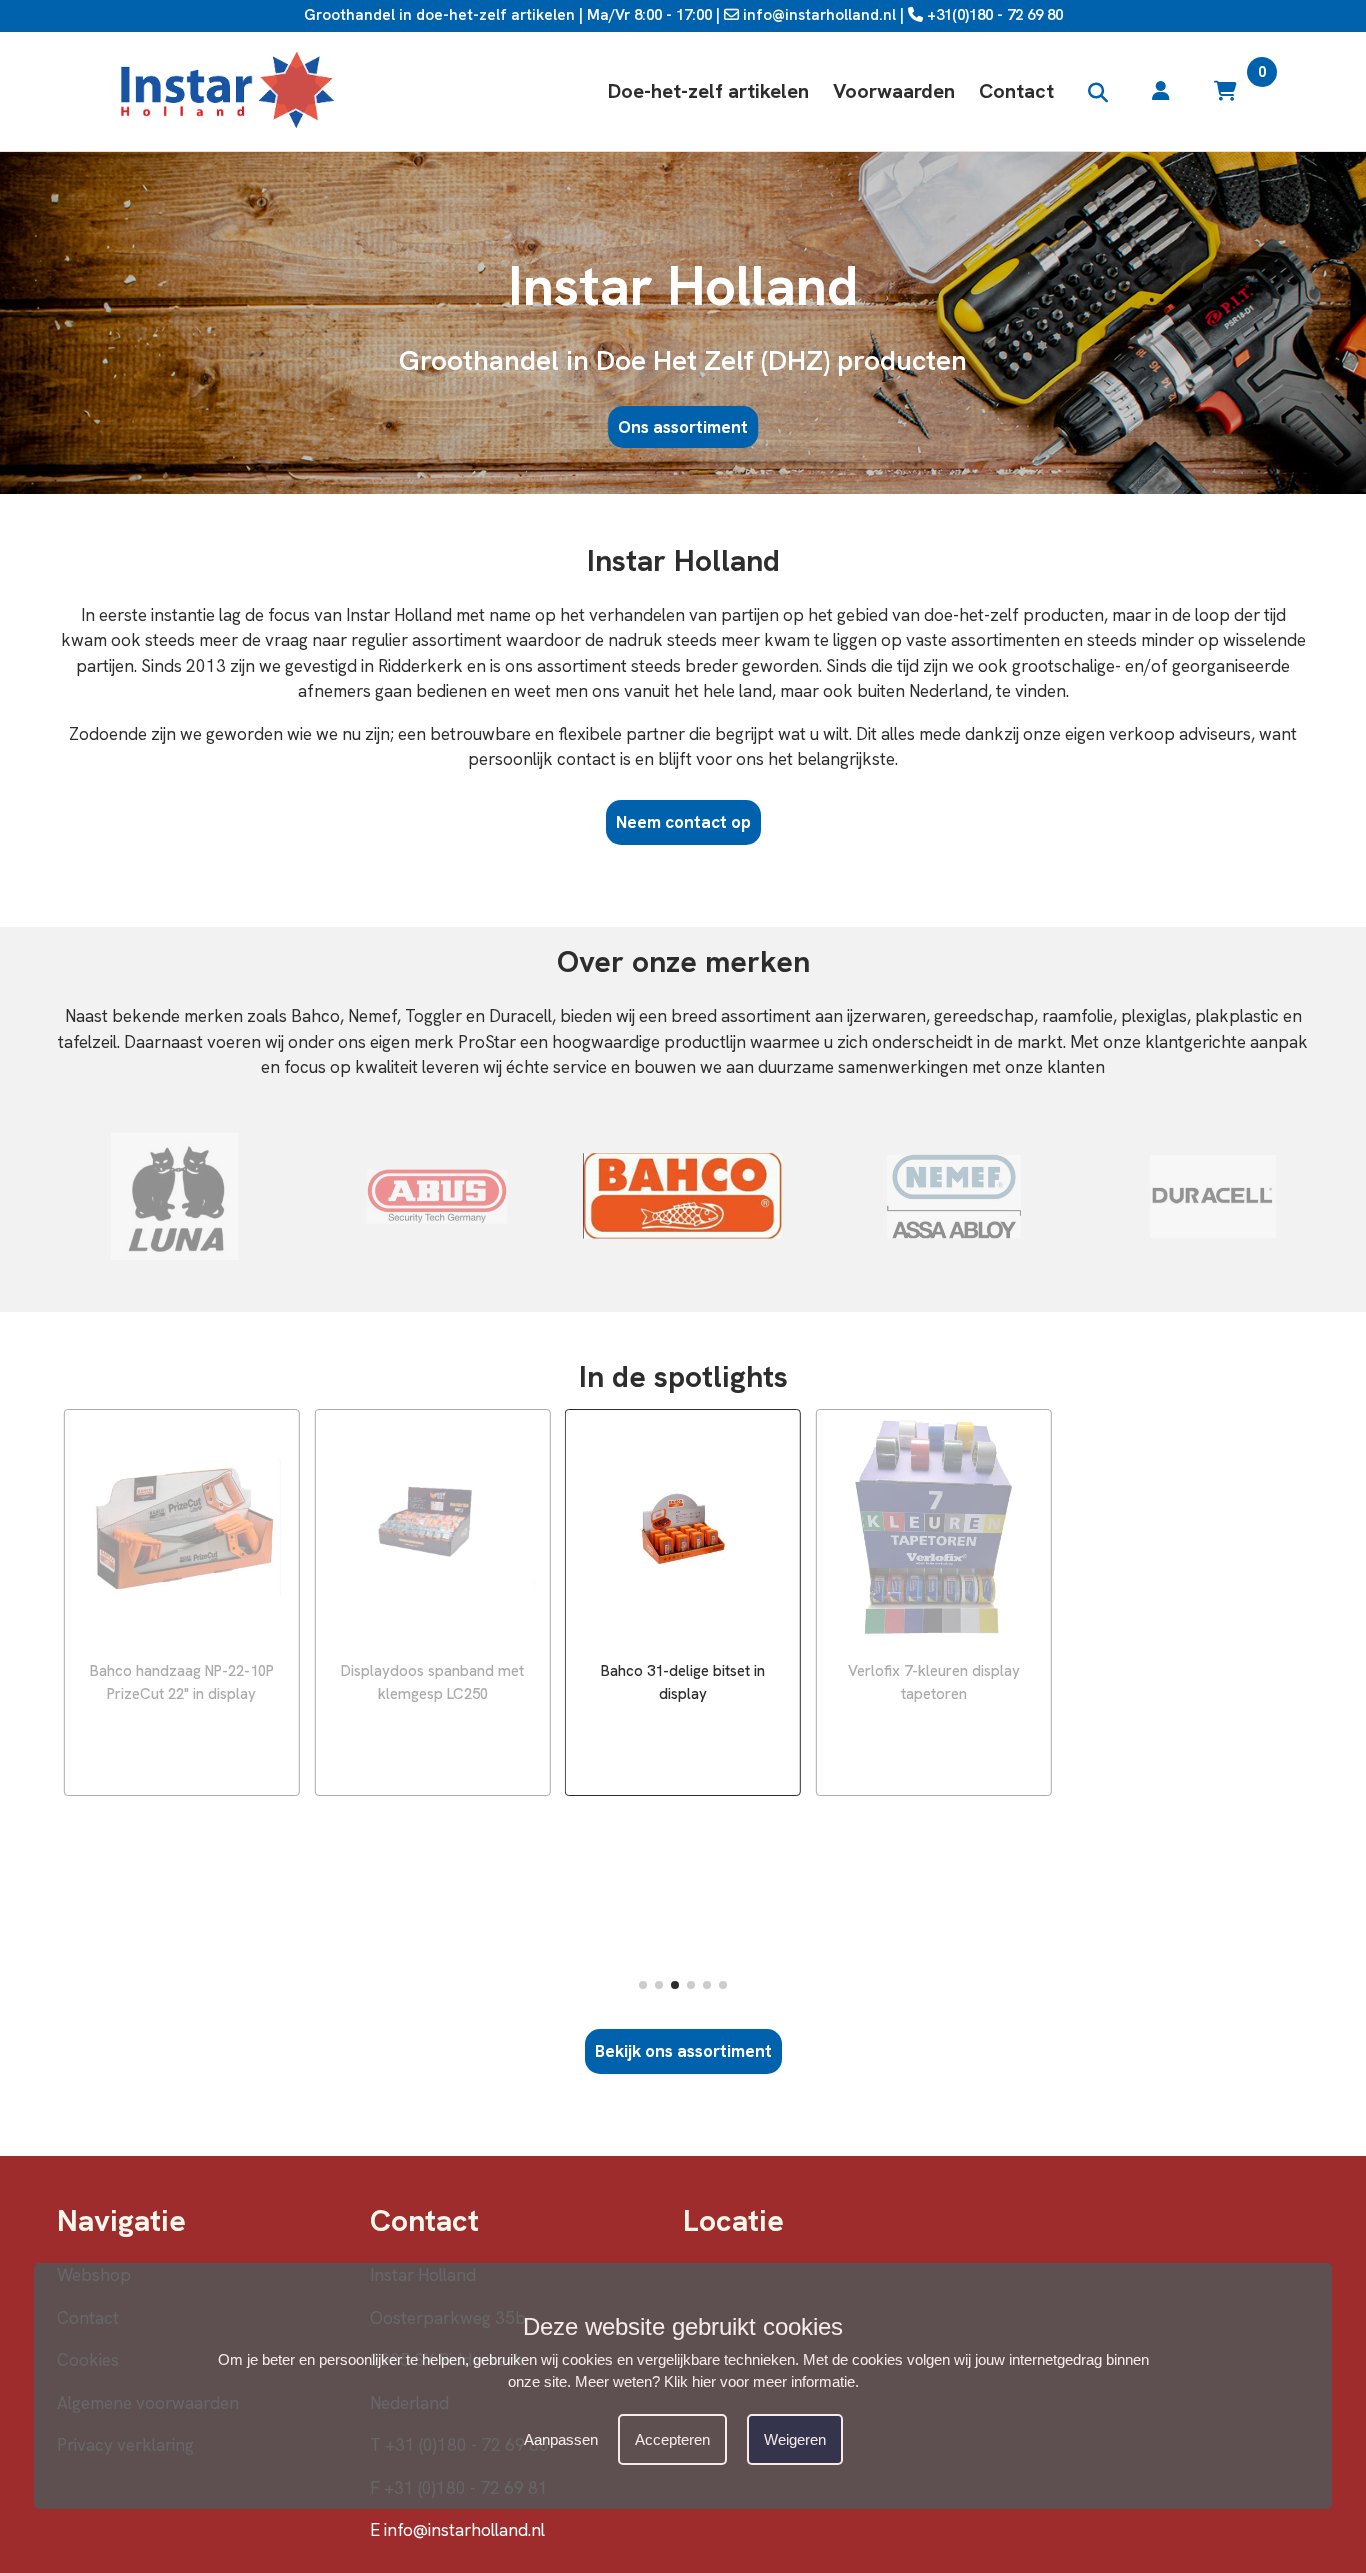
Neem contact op (683, 822)
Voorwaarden (894, 91)
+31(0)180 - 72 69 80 (993, 15)
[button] (643, 1985)
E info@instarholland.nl (457, 2530)
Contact (1016, 91)
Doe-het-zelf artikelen (708, 91)
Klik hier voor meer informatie (759, 2381)
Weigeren (795, 2438)
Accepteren (672, 2438)
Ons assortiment (683, 427)
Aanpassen (561, 2438)
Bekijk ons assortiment (683, 2051)
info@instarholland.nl (817, 15)
